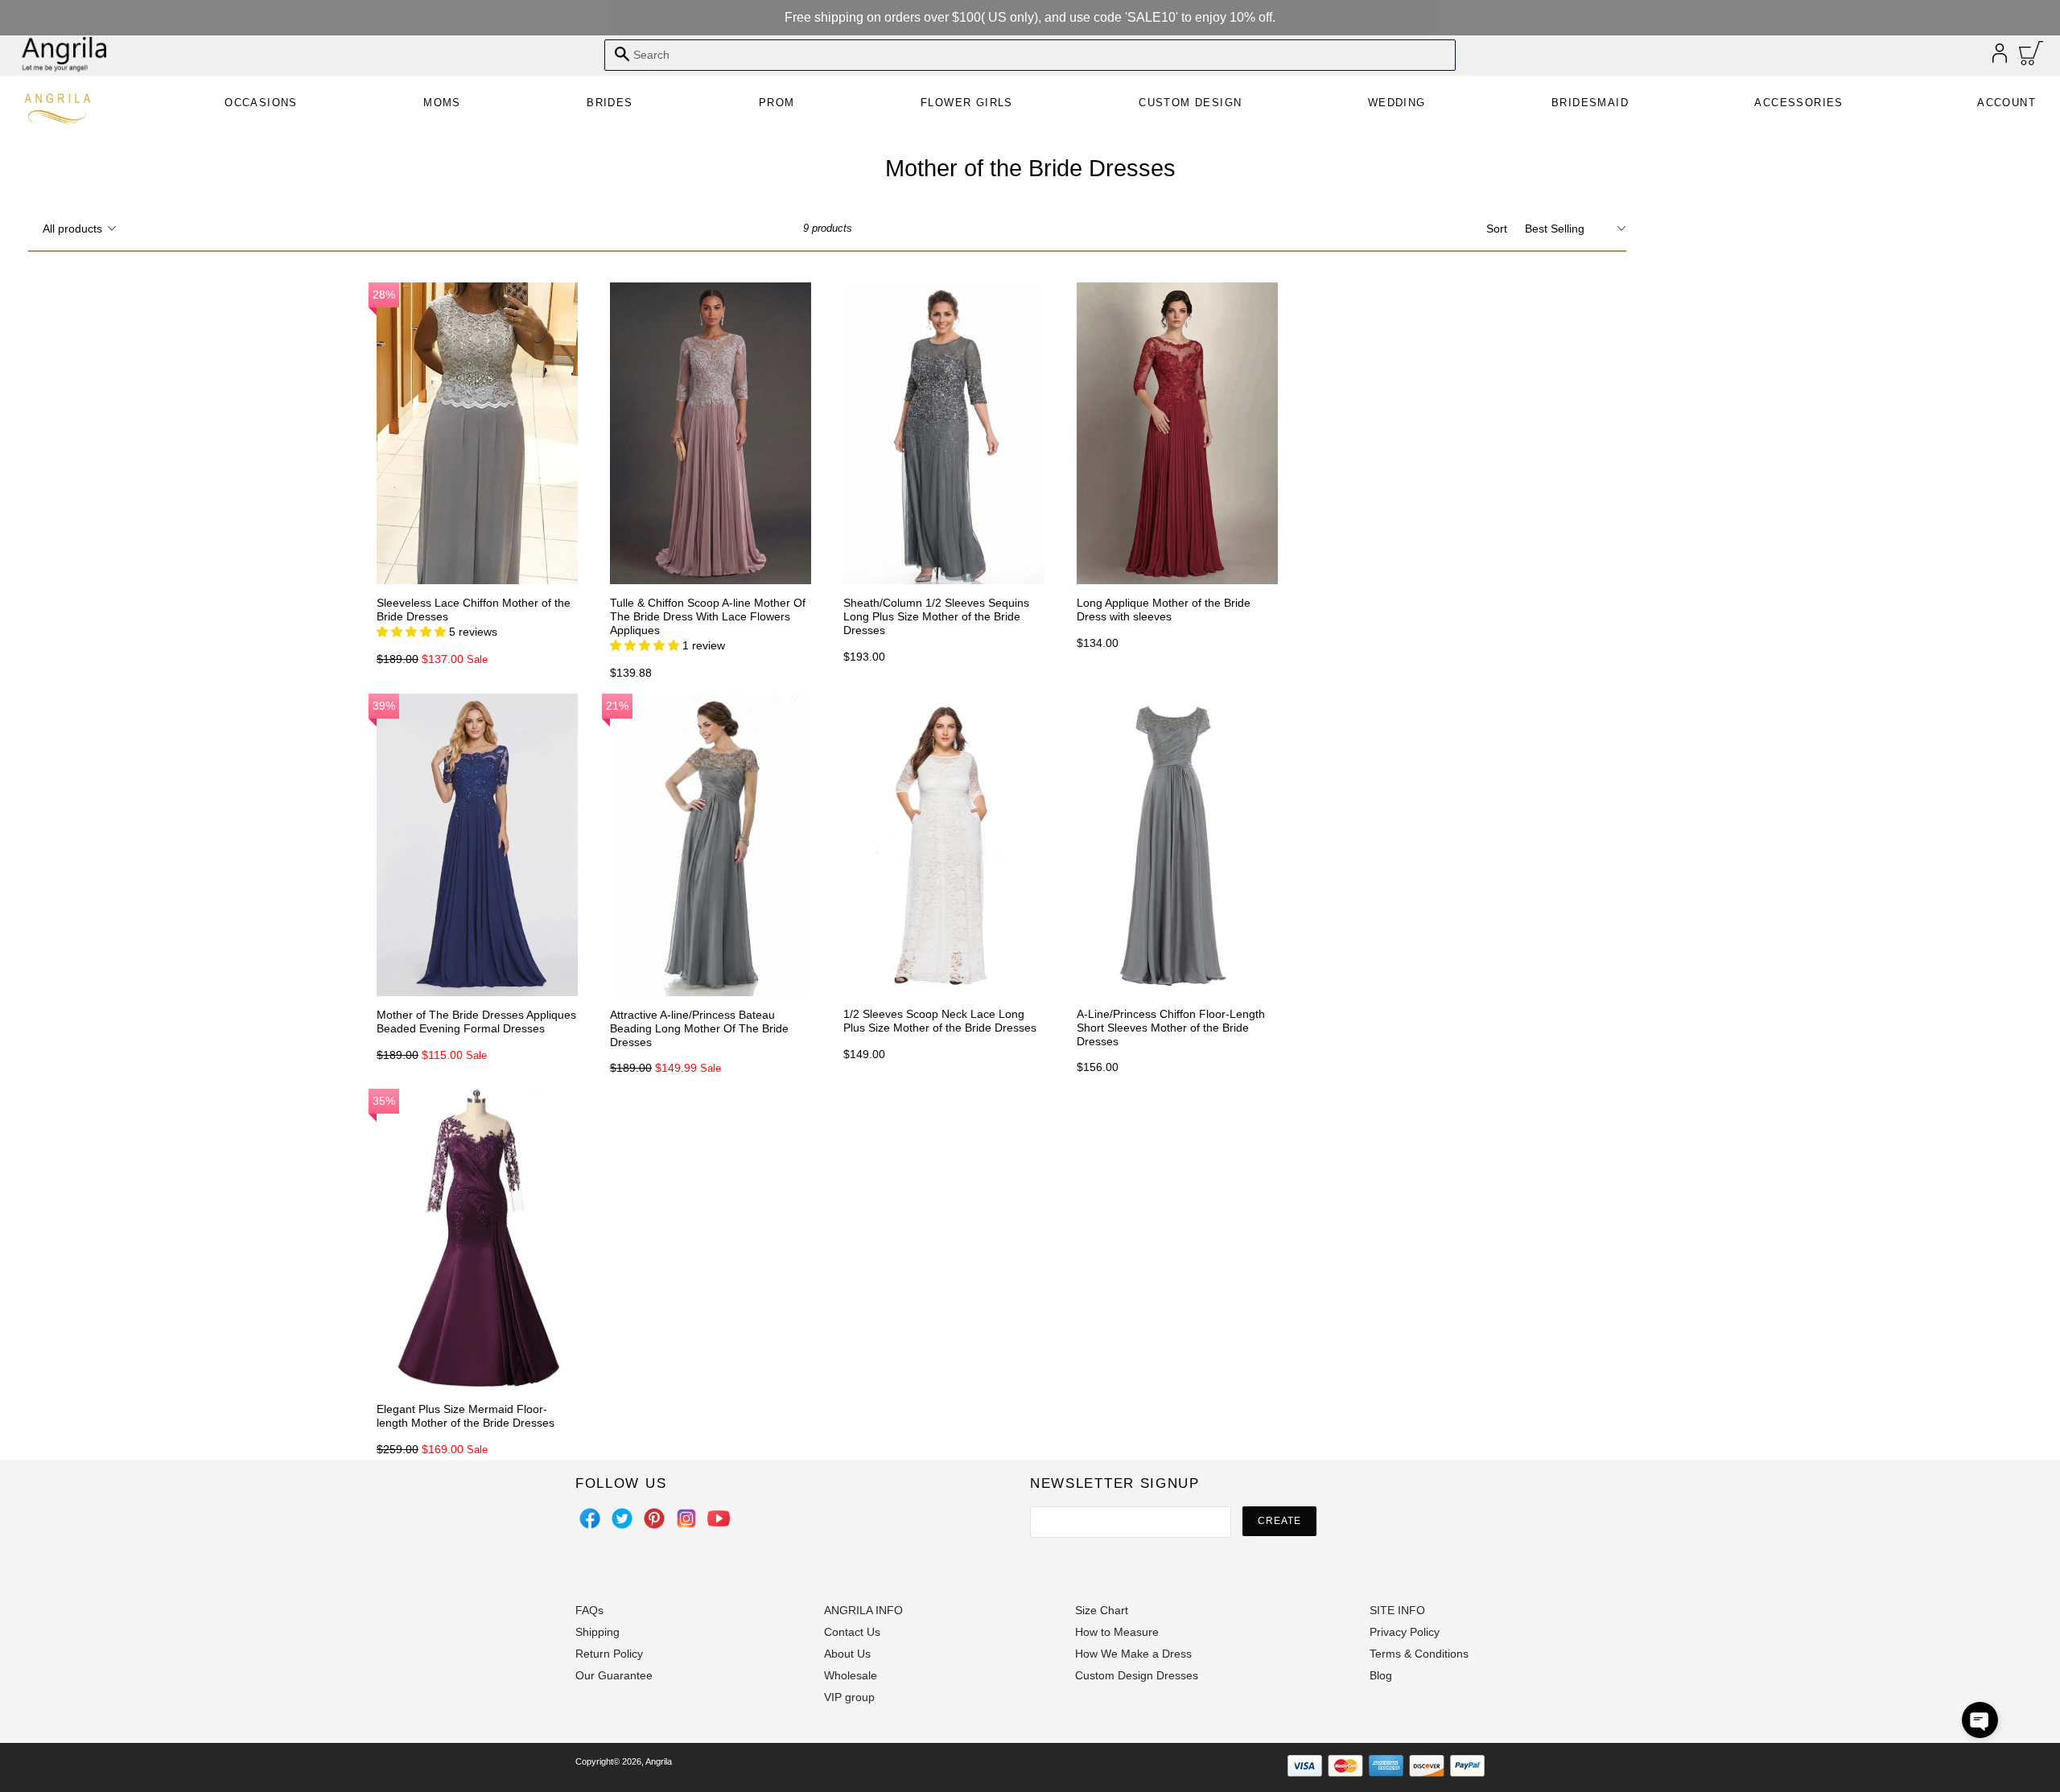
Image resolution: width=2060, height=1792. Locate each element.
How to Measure (1117, 1632)
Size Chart (1102, 1610)
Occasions (261, 103)
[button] (1980, 1720)
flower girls (967, 103)
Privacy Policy (1405, 1632)
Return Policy (609, 1654)
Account (2006, 103)
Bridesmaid (1590, 103)
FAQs (589, 1610)
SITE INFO (1397, 1610)
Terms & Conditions (1419, 1654)
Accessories (1798, 103)
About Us (847, 1654)
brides (610, 103)
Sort (1497, 229)
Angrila (659, 1761)
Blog (1381, 1675)
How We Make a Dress (1133, 1654)
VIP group (849, 1697)
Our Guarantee (614, 1675)
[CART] (2031, 57)
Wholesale (851, 1675)
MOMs (442, 103)
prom (777, 103)
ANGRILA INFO (863, 1610)
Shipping (597, 1632)
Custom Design (1190, 103)
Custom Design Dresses (1137, 1675)
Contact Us (852, 1632)
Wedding (1397, 103)
